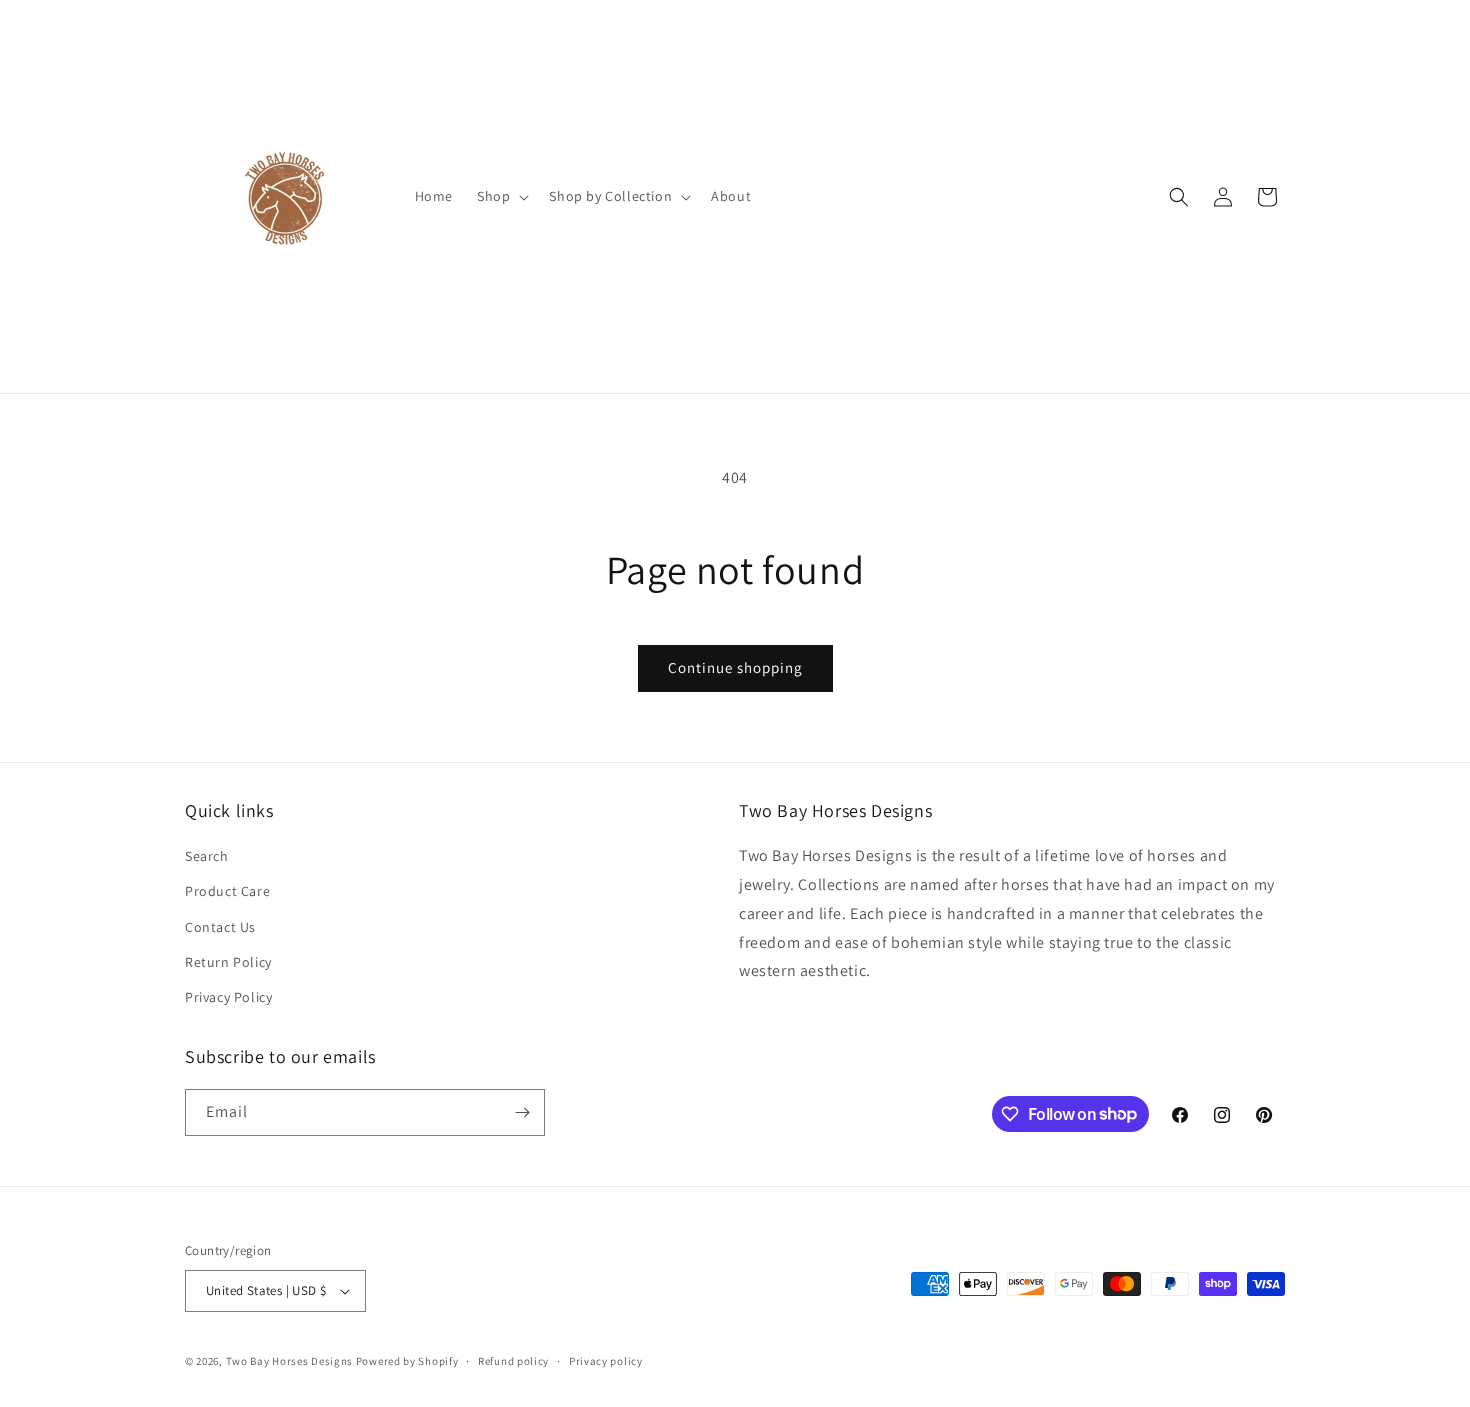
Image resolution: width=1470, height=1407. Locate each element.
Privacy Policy (228, 997)
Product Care (227, 891)
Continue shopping (735, 667)
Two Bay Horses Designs (289, 1361)
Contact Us (220, 927)
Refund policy (513, 1361)
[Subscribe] (522, 1112)
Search (207, 856)
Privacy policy (606, 1361)
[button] (501, 196)
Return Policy (228, 962)
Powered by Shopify (407, 1361)
